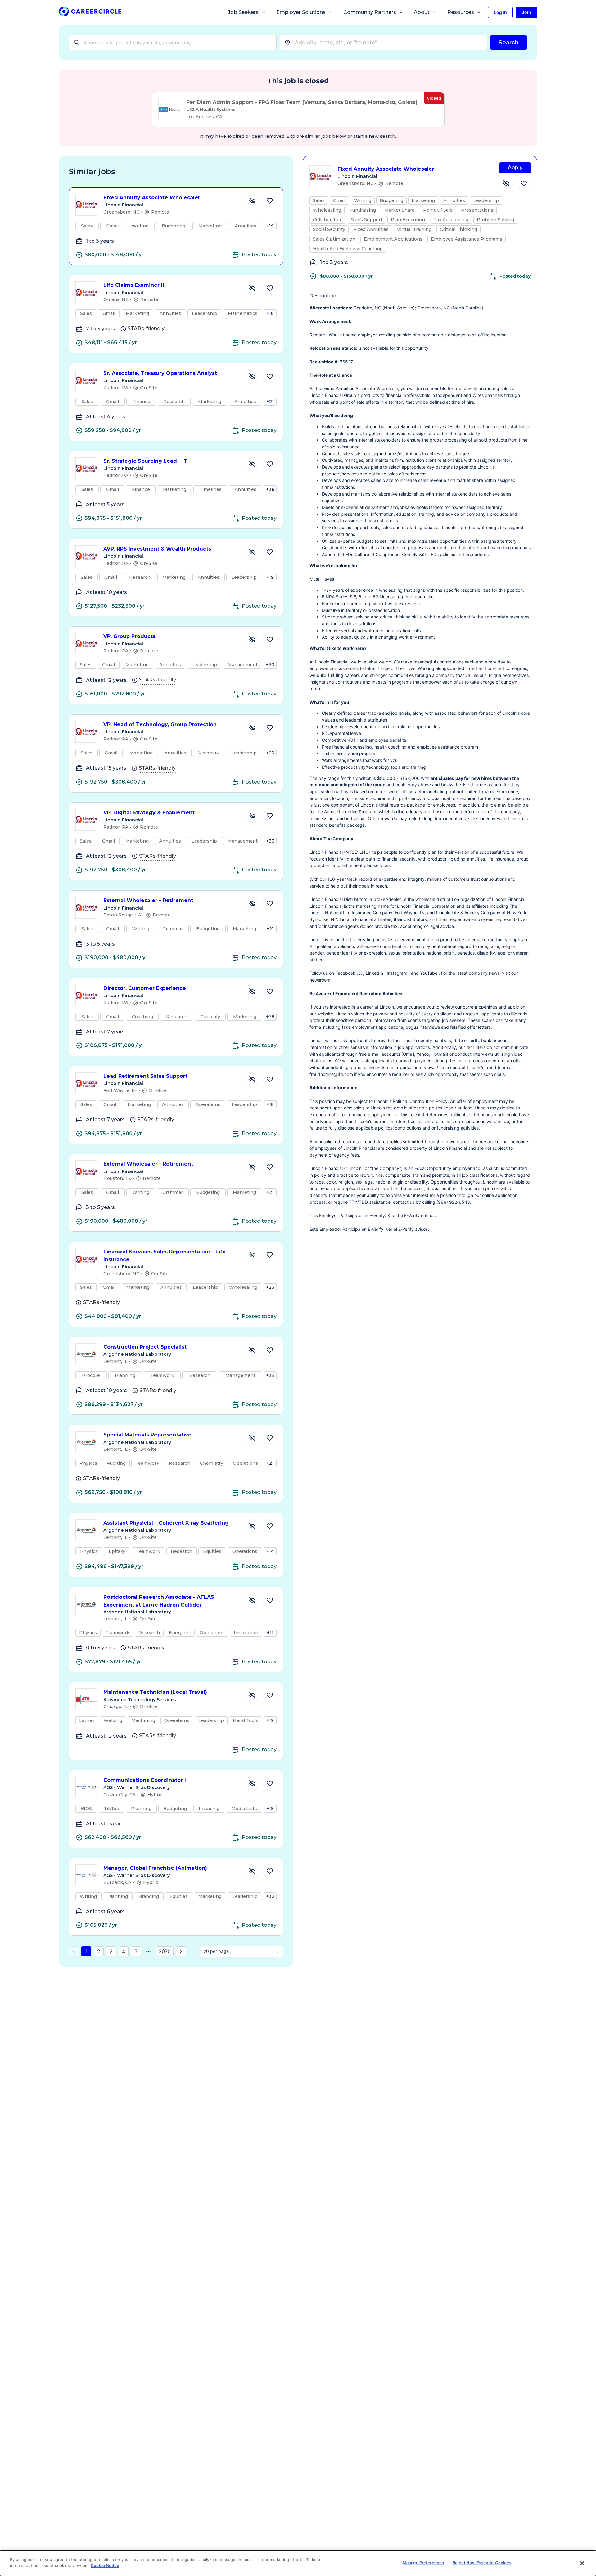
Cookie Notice (105, 2565)
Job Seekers (243, 12)
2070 (165, 1951)
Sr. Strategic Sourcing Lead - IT (145, 461)
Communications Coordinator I (145, 1780)
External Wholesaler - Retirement (148, 900)
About (422, 12)
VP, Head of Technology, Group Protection (160, 724)
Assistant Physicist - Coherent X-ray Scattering (166, 1523)
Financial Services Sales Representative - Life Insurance (165, 1256)
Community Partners (370, 12)
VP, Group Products (129, 636)
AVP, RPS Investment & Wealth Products (157, 549)
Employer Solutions (301, 12)
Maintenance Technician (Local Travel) (155, 1692)
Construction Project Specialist (145, 1347)
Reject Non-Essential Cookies (482, 2563)
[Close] (582, 2563)
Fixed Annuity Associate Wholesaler (152, 198)
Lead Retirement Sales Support (145, 1076)
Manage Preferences (423, 2563)
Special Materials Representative (147, 1435)
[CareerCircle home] (90, 13)
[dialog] (298, 2563)
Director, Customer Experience (145, 988)
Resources (461, 12)
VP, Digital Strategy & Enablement (149, 813)
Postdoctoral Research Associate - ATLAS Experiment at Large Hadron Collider (159, 1601)
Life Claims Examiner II (134, 285)
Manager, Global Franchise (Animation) (155, 1868)
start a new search (374, 136)
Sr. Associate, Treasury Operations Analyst (160, 373)
